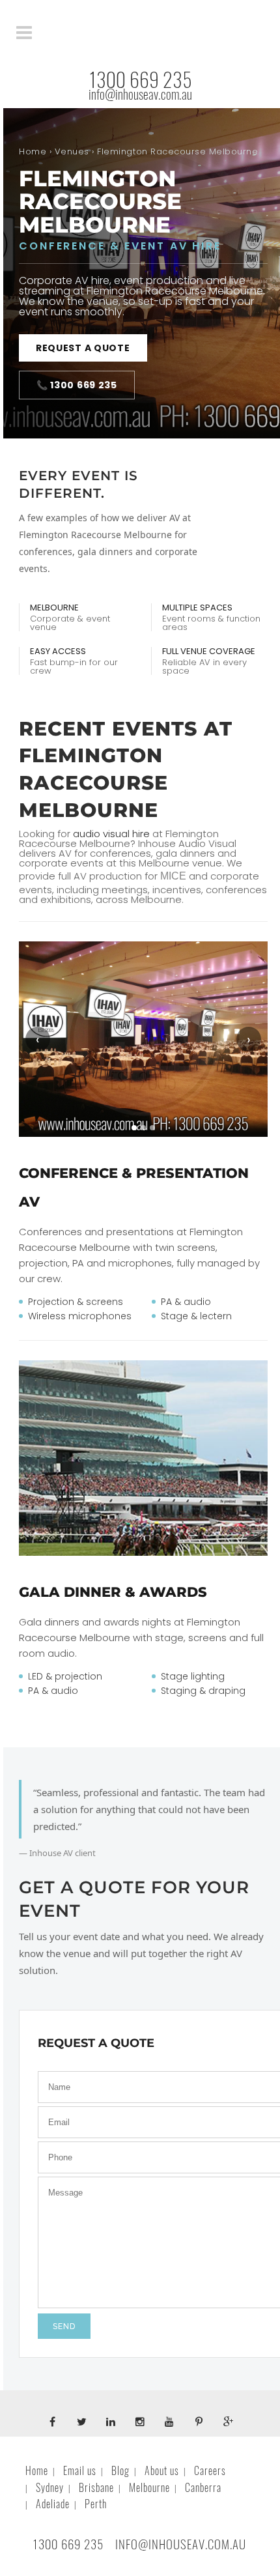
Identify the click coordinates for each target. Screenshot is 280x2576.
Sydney (50, 2488)
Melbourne (149, 2488)
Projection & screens (76, 1302)
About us (162, 2471)
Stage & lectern (196, 1316)
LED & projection (65, 1676)
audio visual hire (111, 834)
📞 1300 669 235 (77, 385)
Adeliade (53, 2504)
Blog (120, 2471)
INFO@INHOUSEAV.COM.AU (181, 2544)
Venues (72, 151)
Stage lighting (193, 1676)
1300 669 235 (140, 80)
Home (33, 151)
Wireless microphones (80, 1316)
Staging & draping (203, 1691)
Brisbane (96, 2488)
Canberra (203, 2488)
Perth (96, 2504)
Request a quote (83, 348)
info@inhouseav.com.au (140, 94)
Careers (210, 2471)
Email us (80, 2471)
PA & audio (186, 1302)
